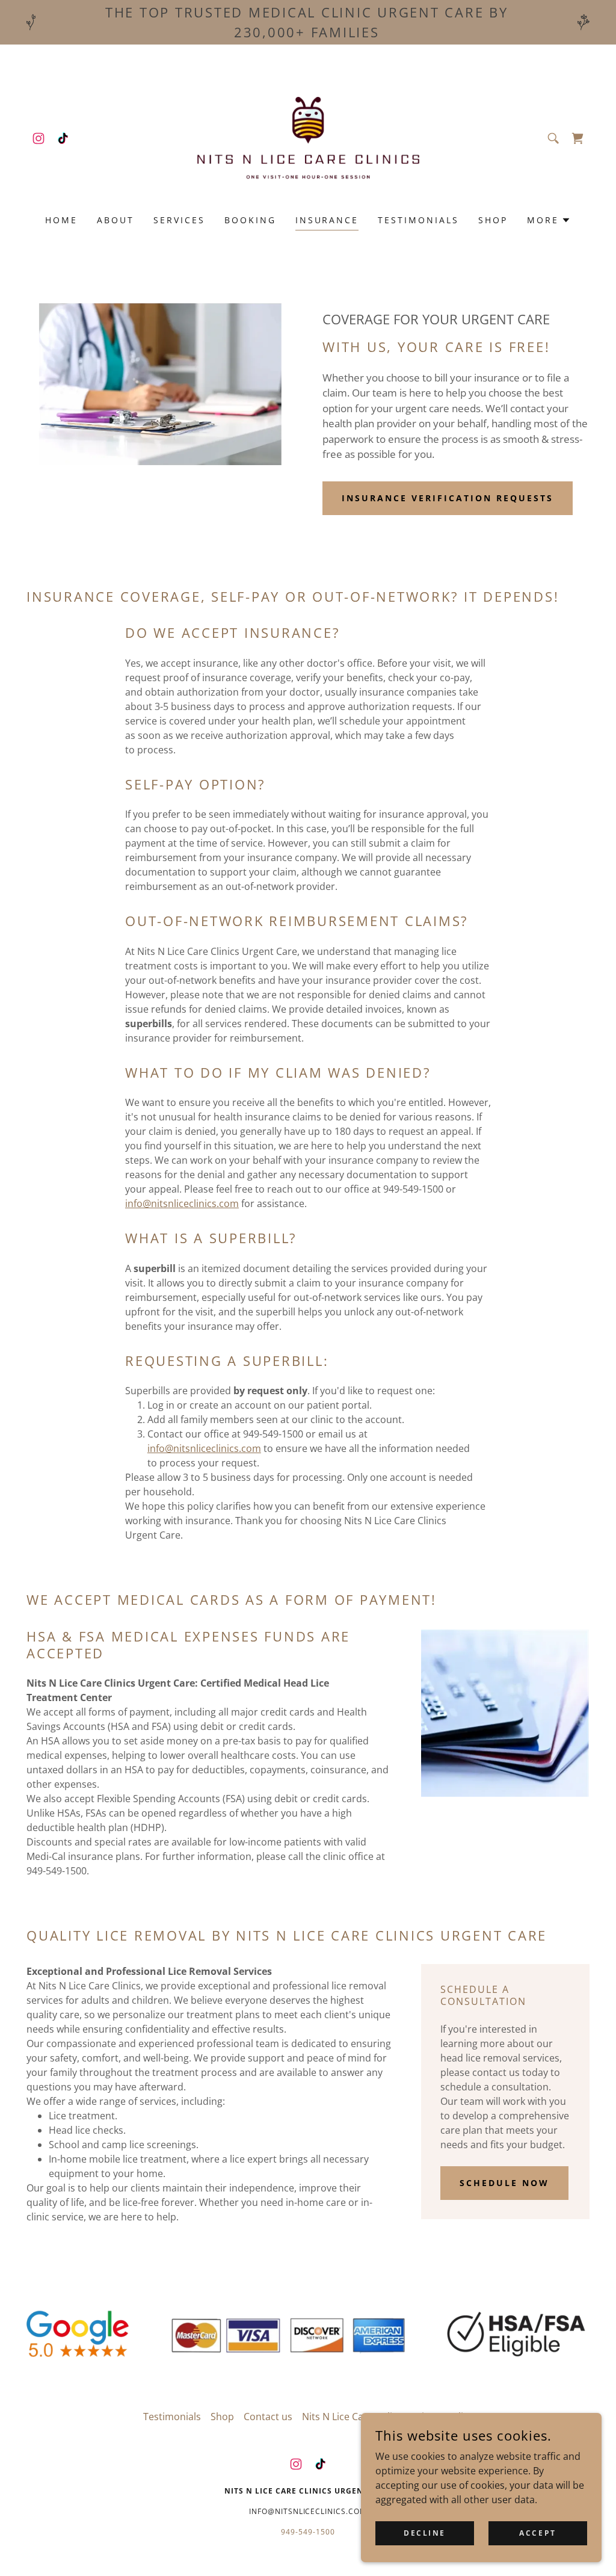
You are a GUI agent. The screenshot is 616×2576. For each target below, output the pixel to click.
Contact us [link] (268, 2417)
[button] (577, 138)
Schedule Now (504, 2183)
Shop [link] (493, 220)
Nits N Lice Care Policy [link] (352, 2417)
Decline (425, 2533)
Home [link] (61, 220)
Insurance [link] (327, 220)
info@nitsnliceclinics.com (182, 1203)
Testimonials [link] (418, 220)
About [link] (115, 220)
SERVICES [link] (179, 220)
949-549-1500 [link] (308, 2532)
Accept (537, 2533)
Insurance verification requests (448, 498)
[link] (38, 138)
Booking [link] (250, 220)
